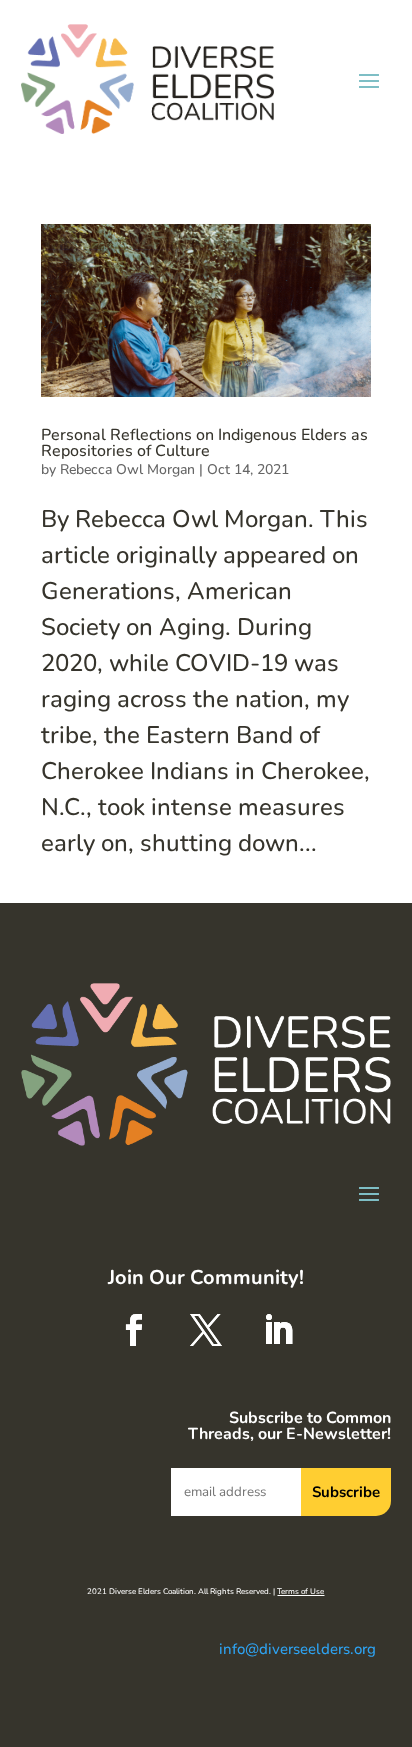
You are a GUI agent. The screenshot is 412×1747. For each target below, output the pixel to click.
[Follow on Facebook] (134, 1330)
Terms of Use (300, 1591)
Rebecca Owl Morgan (127, 469)
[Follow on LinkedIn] (278, 1330)
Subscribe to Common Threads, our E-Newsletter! (289, 1427)
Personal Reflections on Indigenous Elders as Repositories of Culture (204, 443)
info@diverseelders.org (297, 1649)
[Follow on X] (206, 1330)
